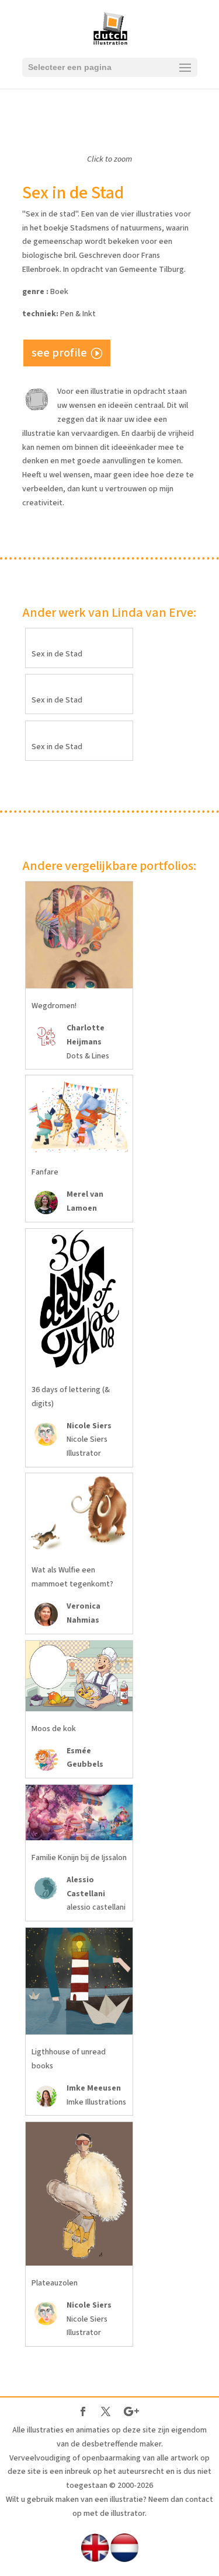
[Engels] (95, 2560)
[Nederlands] (124, 2560)
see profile (59, 353)
